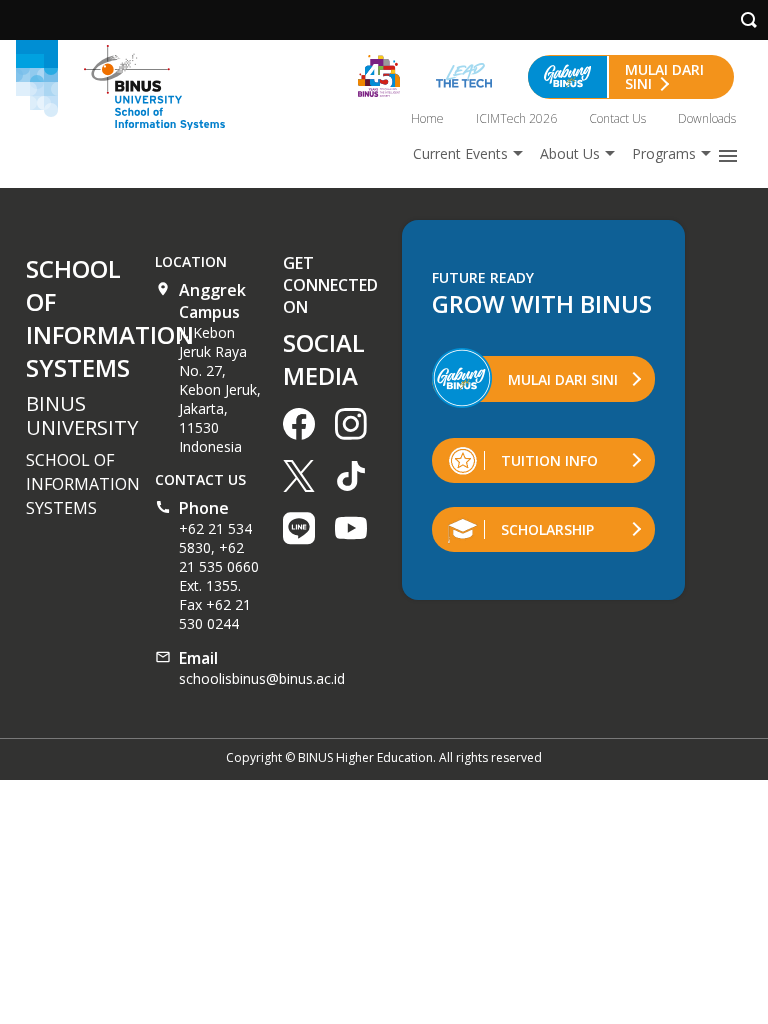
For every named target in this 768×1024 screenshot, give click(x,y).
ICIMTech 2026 (516, 118)
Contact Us (617, 118)
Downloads (707, 118)
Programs (664, 153)
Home (427, 118)
